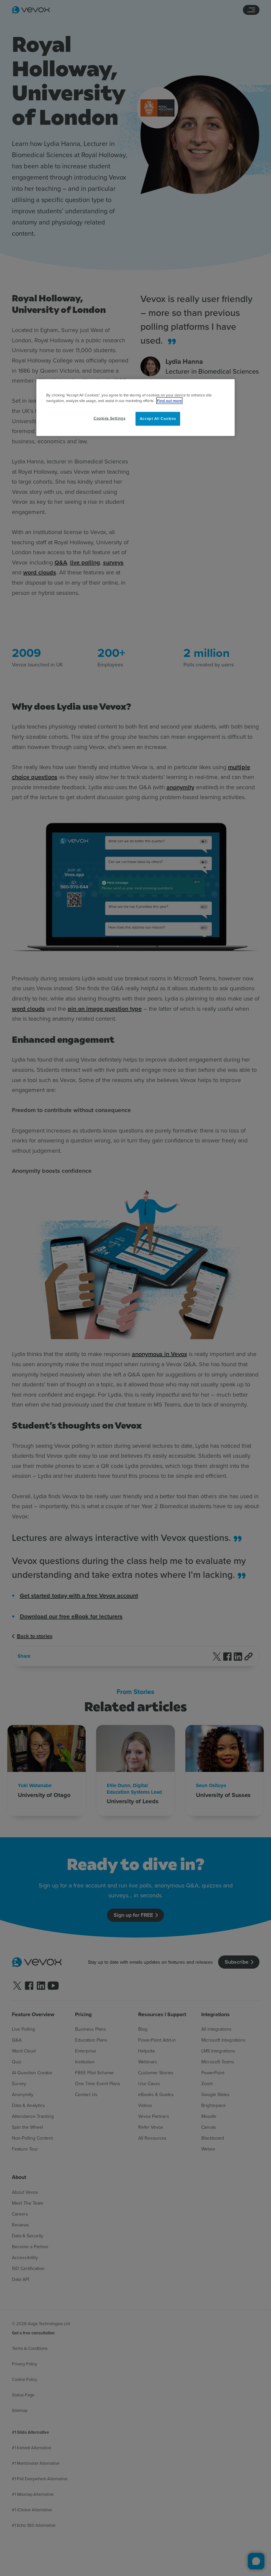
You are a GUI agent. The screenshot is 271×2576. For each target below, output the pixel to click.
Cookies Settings (109, 418)
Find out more (169, 400)
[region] (135, 407)
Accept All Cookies (158, 418)
